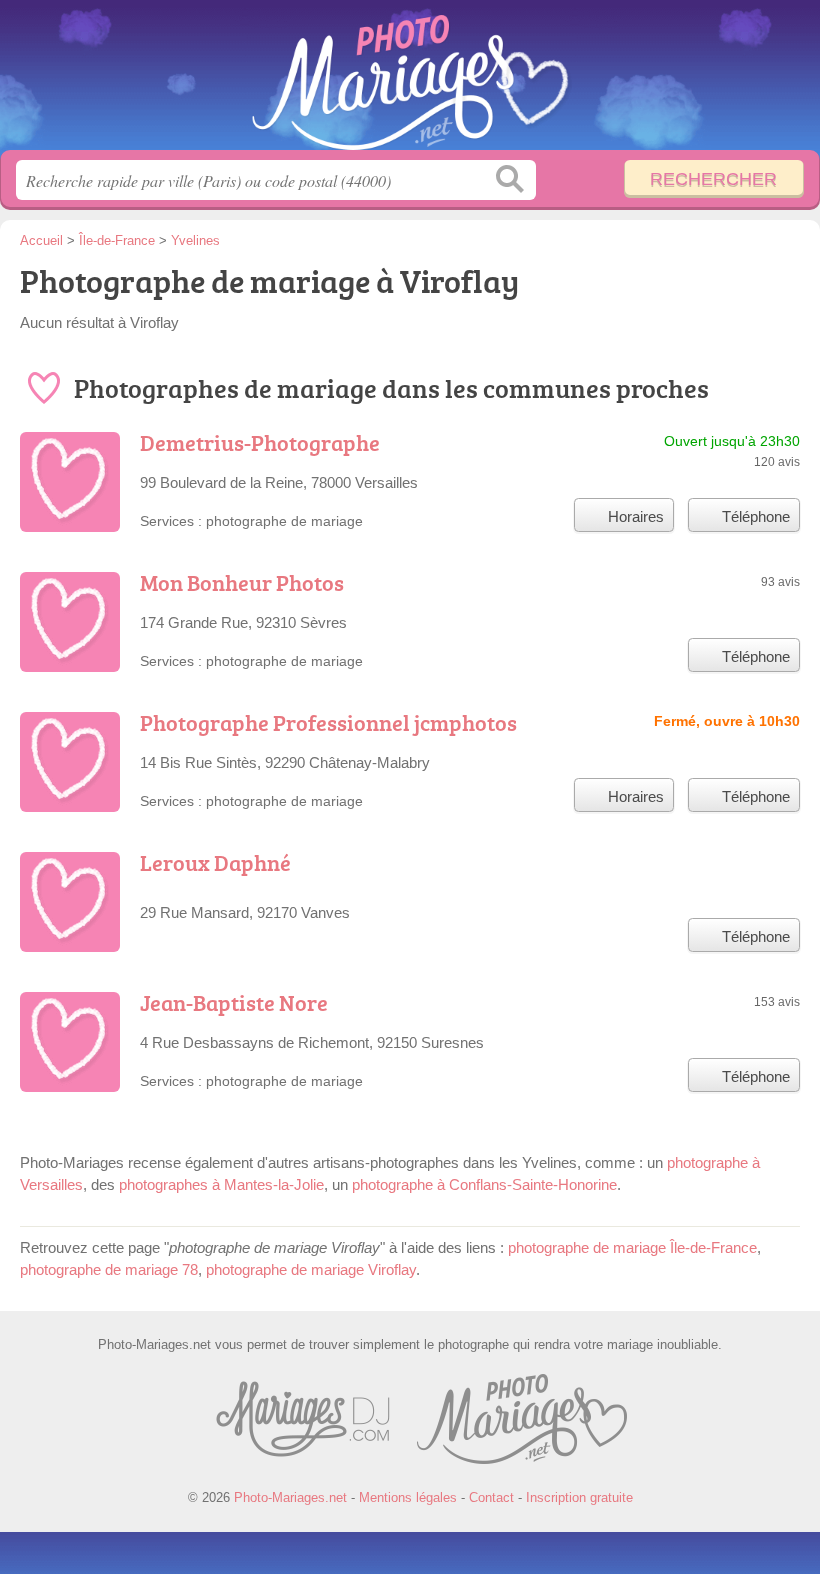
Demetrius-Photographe (260, 442)
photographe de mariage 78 (109, 1269)
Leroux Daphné (215, 862)
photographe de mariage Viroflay (311, 1269)
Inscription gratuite (579, 1497)
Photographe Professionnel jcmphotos (328, 722)
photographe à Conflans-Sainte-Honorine (484, 1184)
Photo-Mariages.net (410, 82)
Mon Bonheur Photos (242, 582)
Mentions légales (408, 1497)
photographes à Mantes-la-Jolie (221, 1184)
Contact (491, 1497)
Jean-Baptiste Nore (234, 1002)
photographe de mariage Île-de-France (632, 1247)
